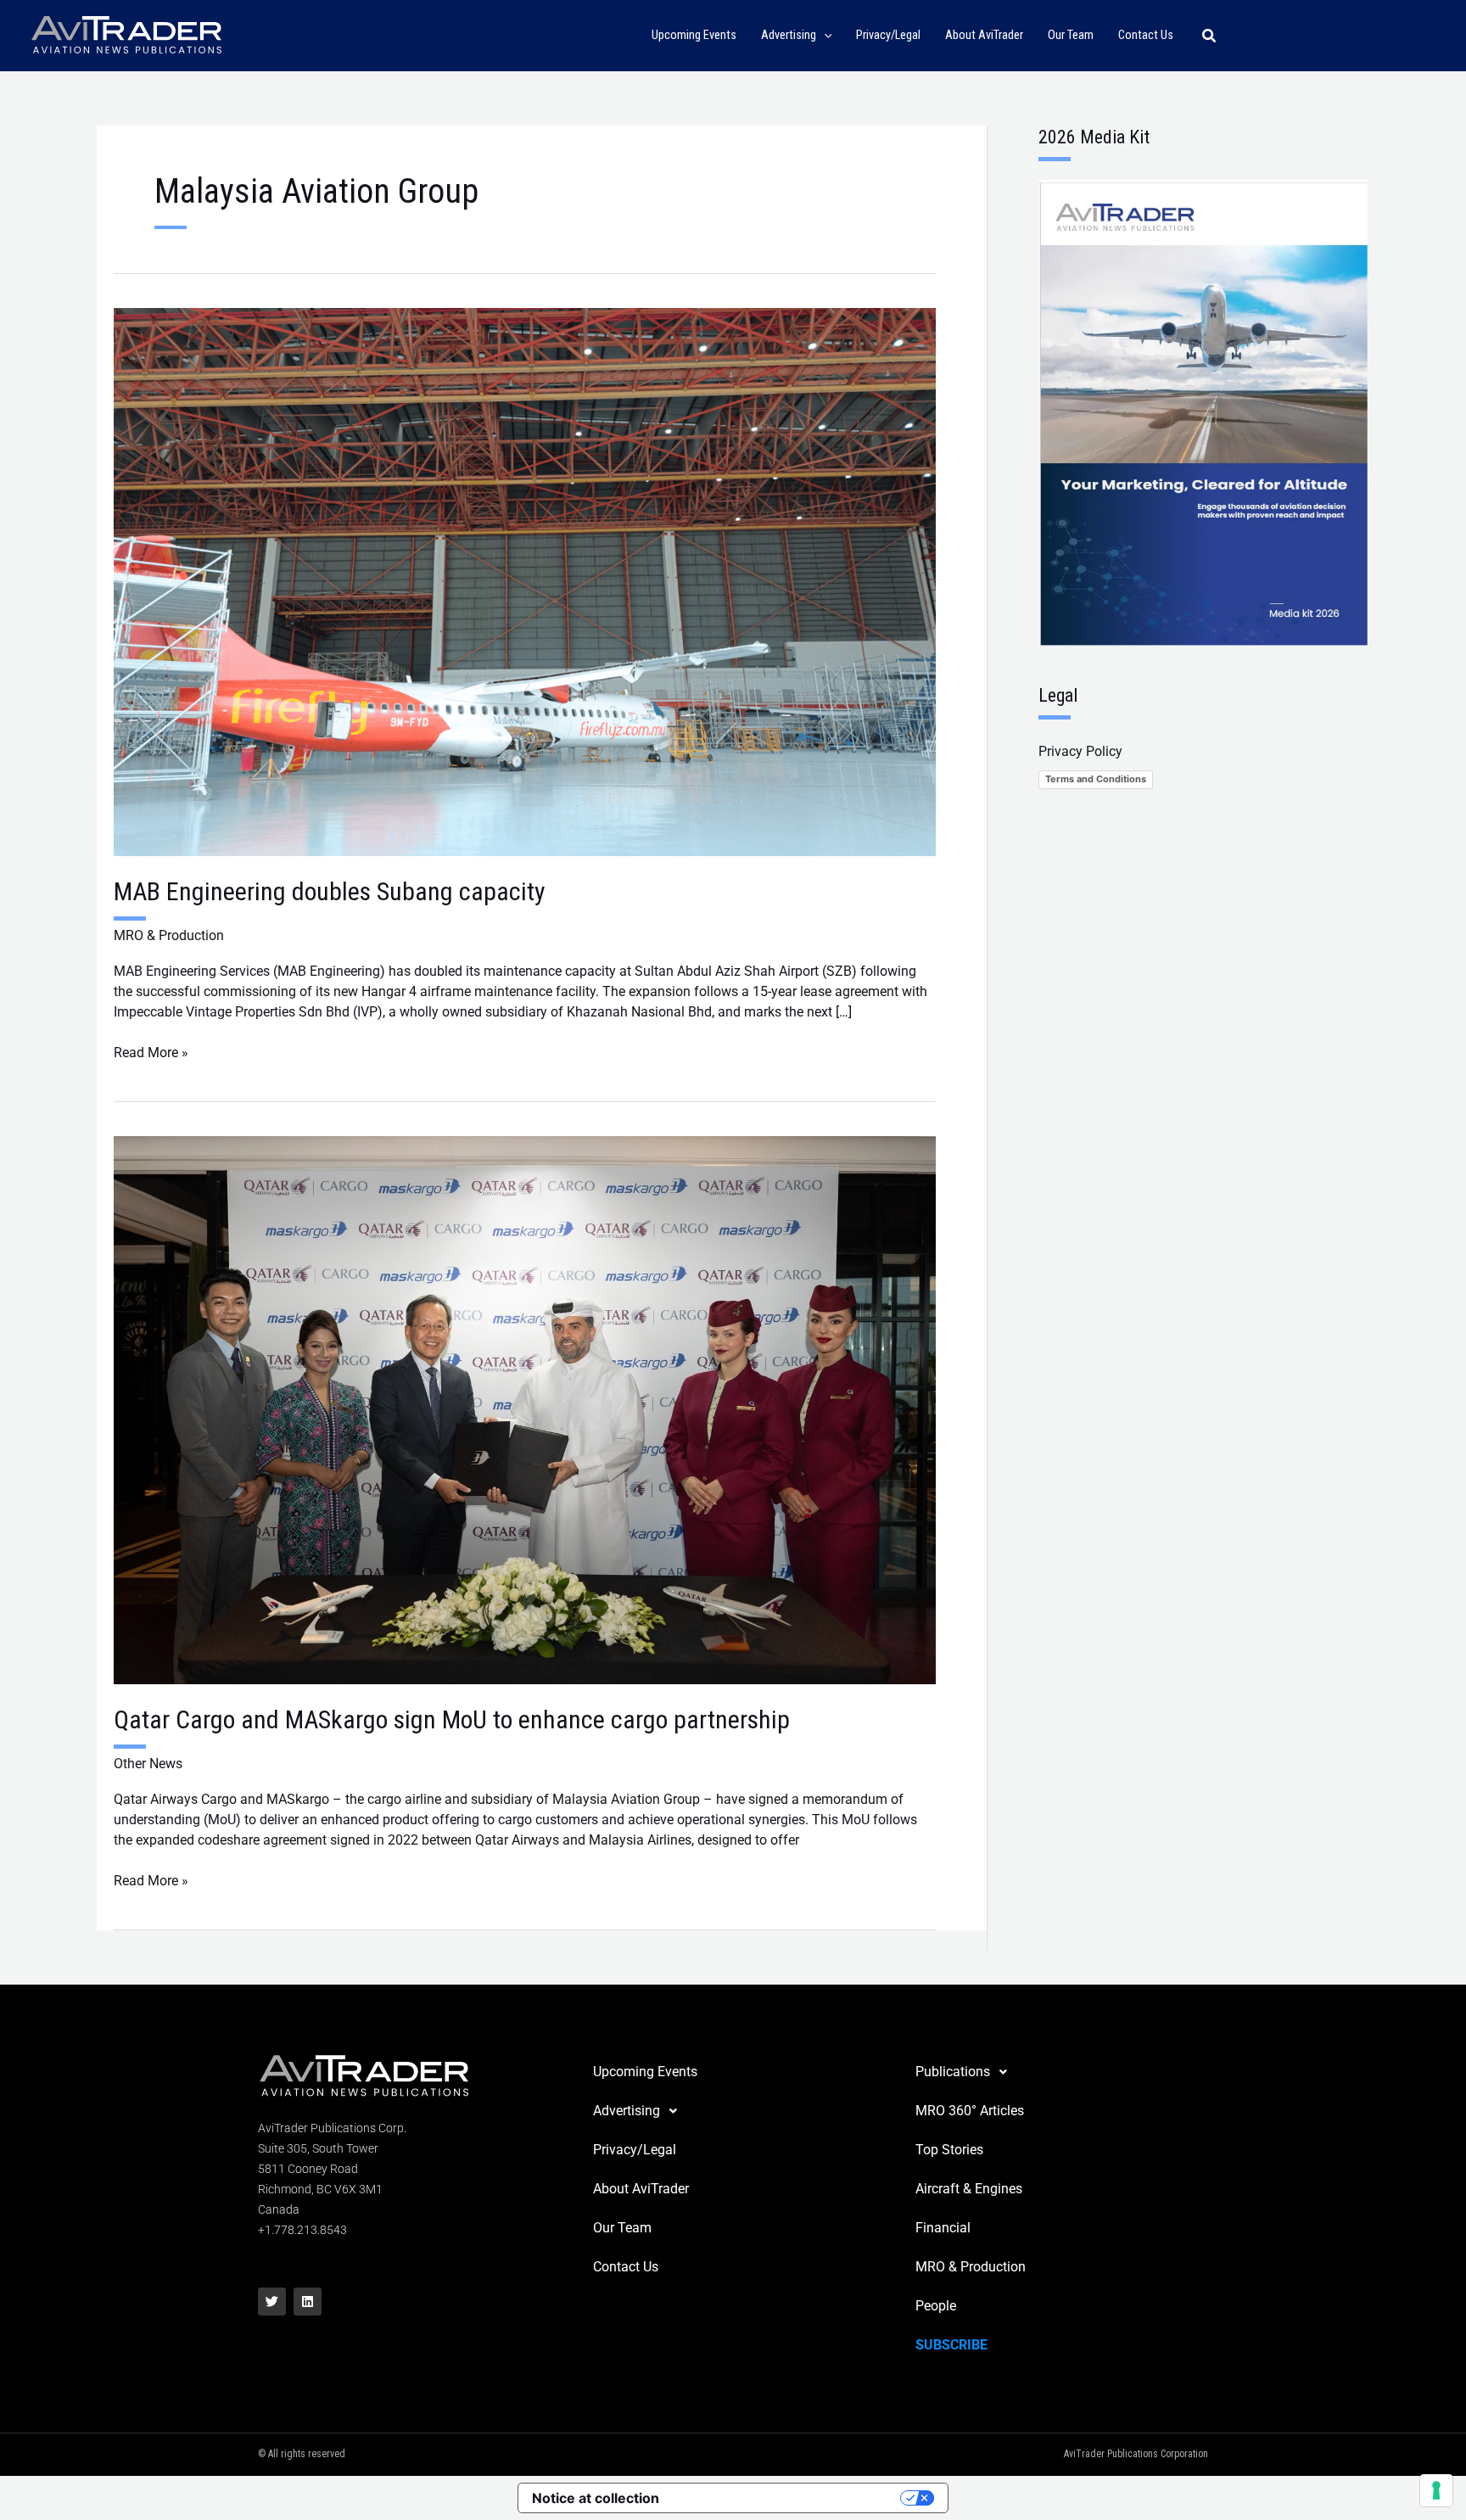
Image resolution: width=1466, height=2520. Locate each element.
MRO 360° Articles (970, 2111)
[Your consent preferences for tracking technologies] (1436, 2490)
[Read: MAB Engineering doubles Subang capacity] (525, 581)
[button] (824, 36)
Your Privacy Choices (788, 2498)
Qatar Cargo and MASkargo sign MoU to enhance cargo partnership (452, 1719)
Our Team (622, 2228)
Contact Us (626, 2267)
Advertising (627, 2111)
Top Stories (949, 2150)
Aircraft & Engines (969, 2189)
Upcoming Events (645, 2072)
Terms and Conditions (1096, 779)
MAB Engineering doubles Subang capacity (330, 891)
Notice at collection (596, 2498)
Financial (943, 2228)
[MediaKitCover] (1203, 412)
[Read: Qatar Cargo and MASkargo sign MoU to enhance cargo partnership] (525, 1409)
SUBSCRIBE (951, 2345)
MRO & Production (169, 935)
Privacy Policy (1080, 751)
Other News (148, 1764)
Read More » (151, 1052)
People (936, 2306)
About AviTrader (641, 2189)
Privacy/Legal (635, 2150)
